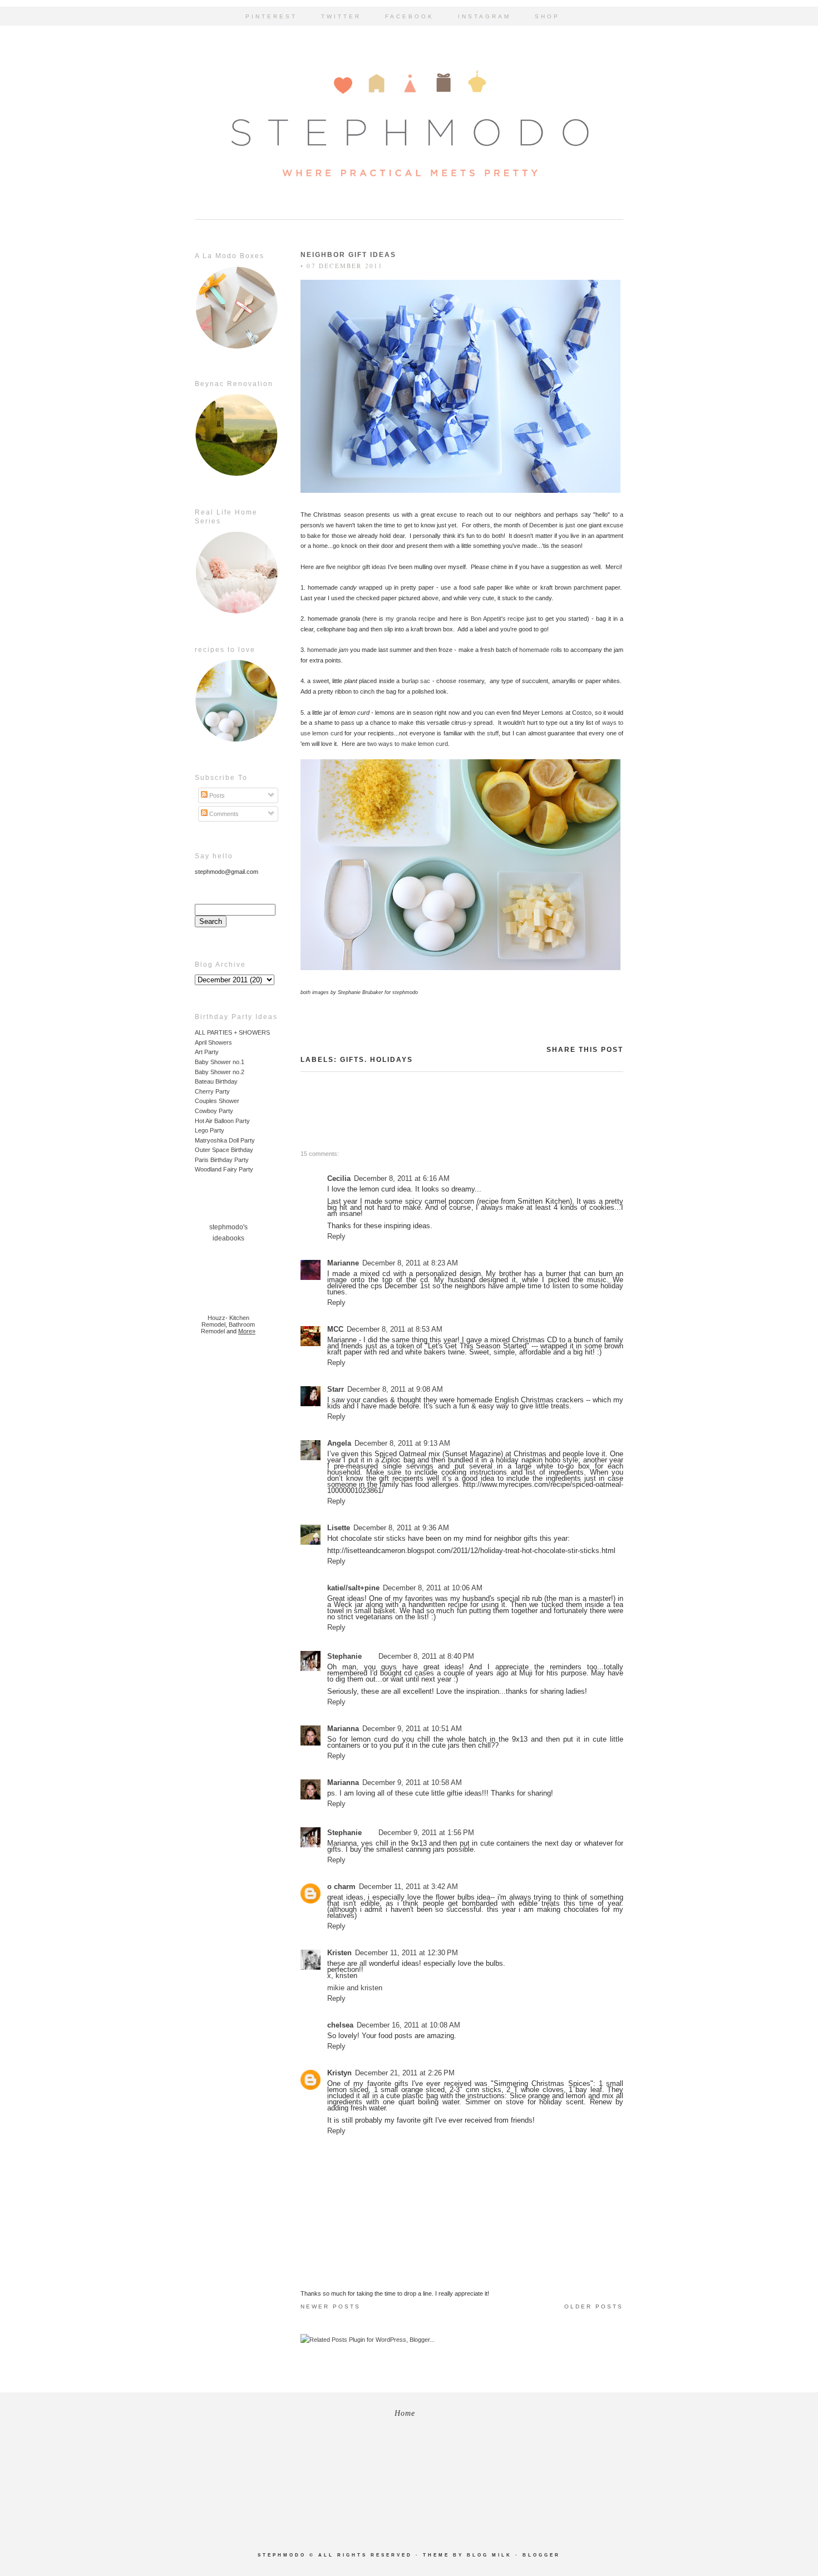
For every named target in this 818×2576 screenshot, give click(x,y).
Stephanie (344, 1656)
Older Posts (594, 2306)
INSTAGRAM (484, 16)
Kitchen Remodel (225, 1321)
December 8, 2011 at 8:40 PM (426, 1656)
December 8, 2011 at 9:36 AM (401, 1528)
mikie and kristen (355, 1988)
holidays (391, 1060)
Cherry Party (212, 1091)
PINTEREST (271, 16)
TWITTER (341, 16)
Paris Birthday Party (222, 1160)
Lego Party (210, 1130)
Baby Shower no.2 (220, 1072)
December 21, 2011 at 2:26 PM (405, 2073)
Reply (336, 1236)
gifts (352, 1060)
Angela (339, 1443)
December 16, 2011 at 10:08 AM (408, 2025)
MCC (335, 1329)
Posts (216, 795)
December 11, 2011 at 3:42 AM (408, 1887)
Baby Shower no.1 (220, 1062)
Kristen (339, 1953)
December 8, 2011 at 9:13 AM (402, 1443)
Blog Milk (489, 2555)
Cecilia (339, 1178)
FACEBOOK (410, 16)
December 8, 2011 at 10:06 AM (433, 1588)
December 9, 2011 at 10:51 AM (412, 1729)
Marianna (343, 1729)
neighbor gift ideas (362, 567)
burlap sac (416, 681)
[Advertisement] (228, 1522)
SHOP (547, 16)
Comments (223, 814)
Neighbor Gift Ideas (348, 255)
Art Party (207, 1052)
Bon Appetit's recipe (498, 619)
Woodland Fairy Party (224, 1169)
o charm (341, 1887)
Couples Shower (217, 1101)
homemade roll (538, 650)
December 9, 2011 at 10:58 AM (412, 1783)
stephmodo (282, 2555)
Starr (336, 1389)
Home (405, 2413)
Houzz (216, 1318)
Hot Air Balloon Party (222, 1121)
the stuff (488, 733)
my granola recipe (410, 619)
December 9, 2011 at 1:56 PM (426, 1833)
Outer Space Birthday (224, 1150)
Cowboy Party (214, 1111)
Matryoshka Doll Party (225, 1140)
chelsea (340, 2025)
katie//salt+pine (353, 1588)
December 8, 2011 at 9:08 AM (395, 1389)
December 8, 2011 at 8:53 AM (395, 1329)
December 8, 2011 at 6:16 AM (402, 1178)
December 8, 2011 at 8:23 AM (410, 1263)
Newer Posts (331, 2306)
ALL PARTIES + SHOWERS (232, 1032)
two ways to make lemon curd (408, 744)
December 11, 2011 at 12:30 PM (406, 1953)
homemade (327, 650)
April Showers (213, 1042)
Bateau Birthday (216, 1081)
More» (247, 1331)
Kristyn (339, 2073)
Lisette (339, 1528)
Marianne (343, 1263)
